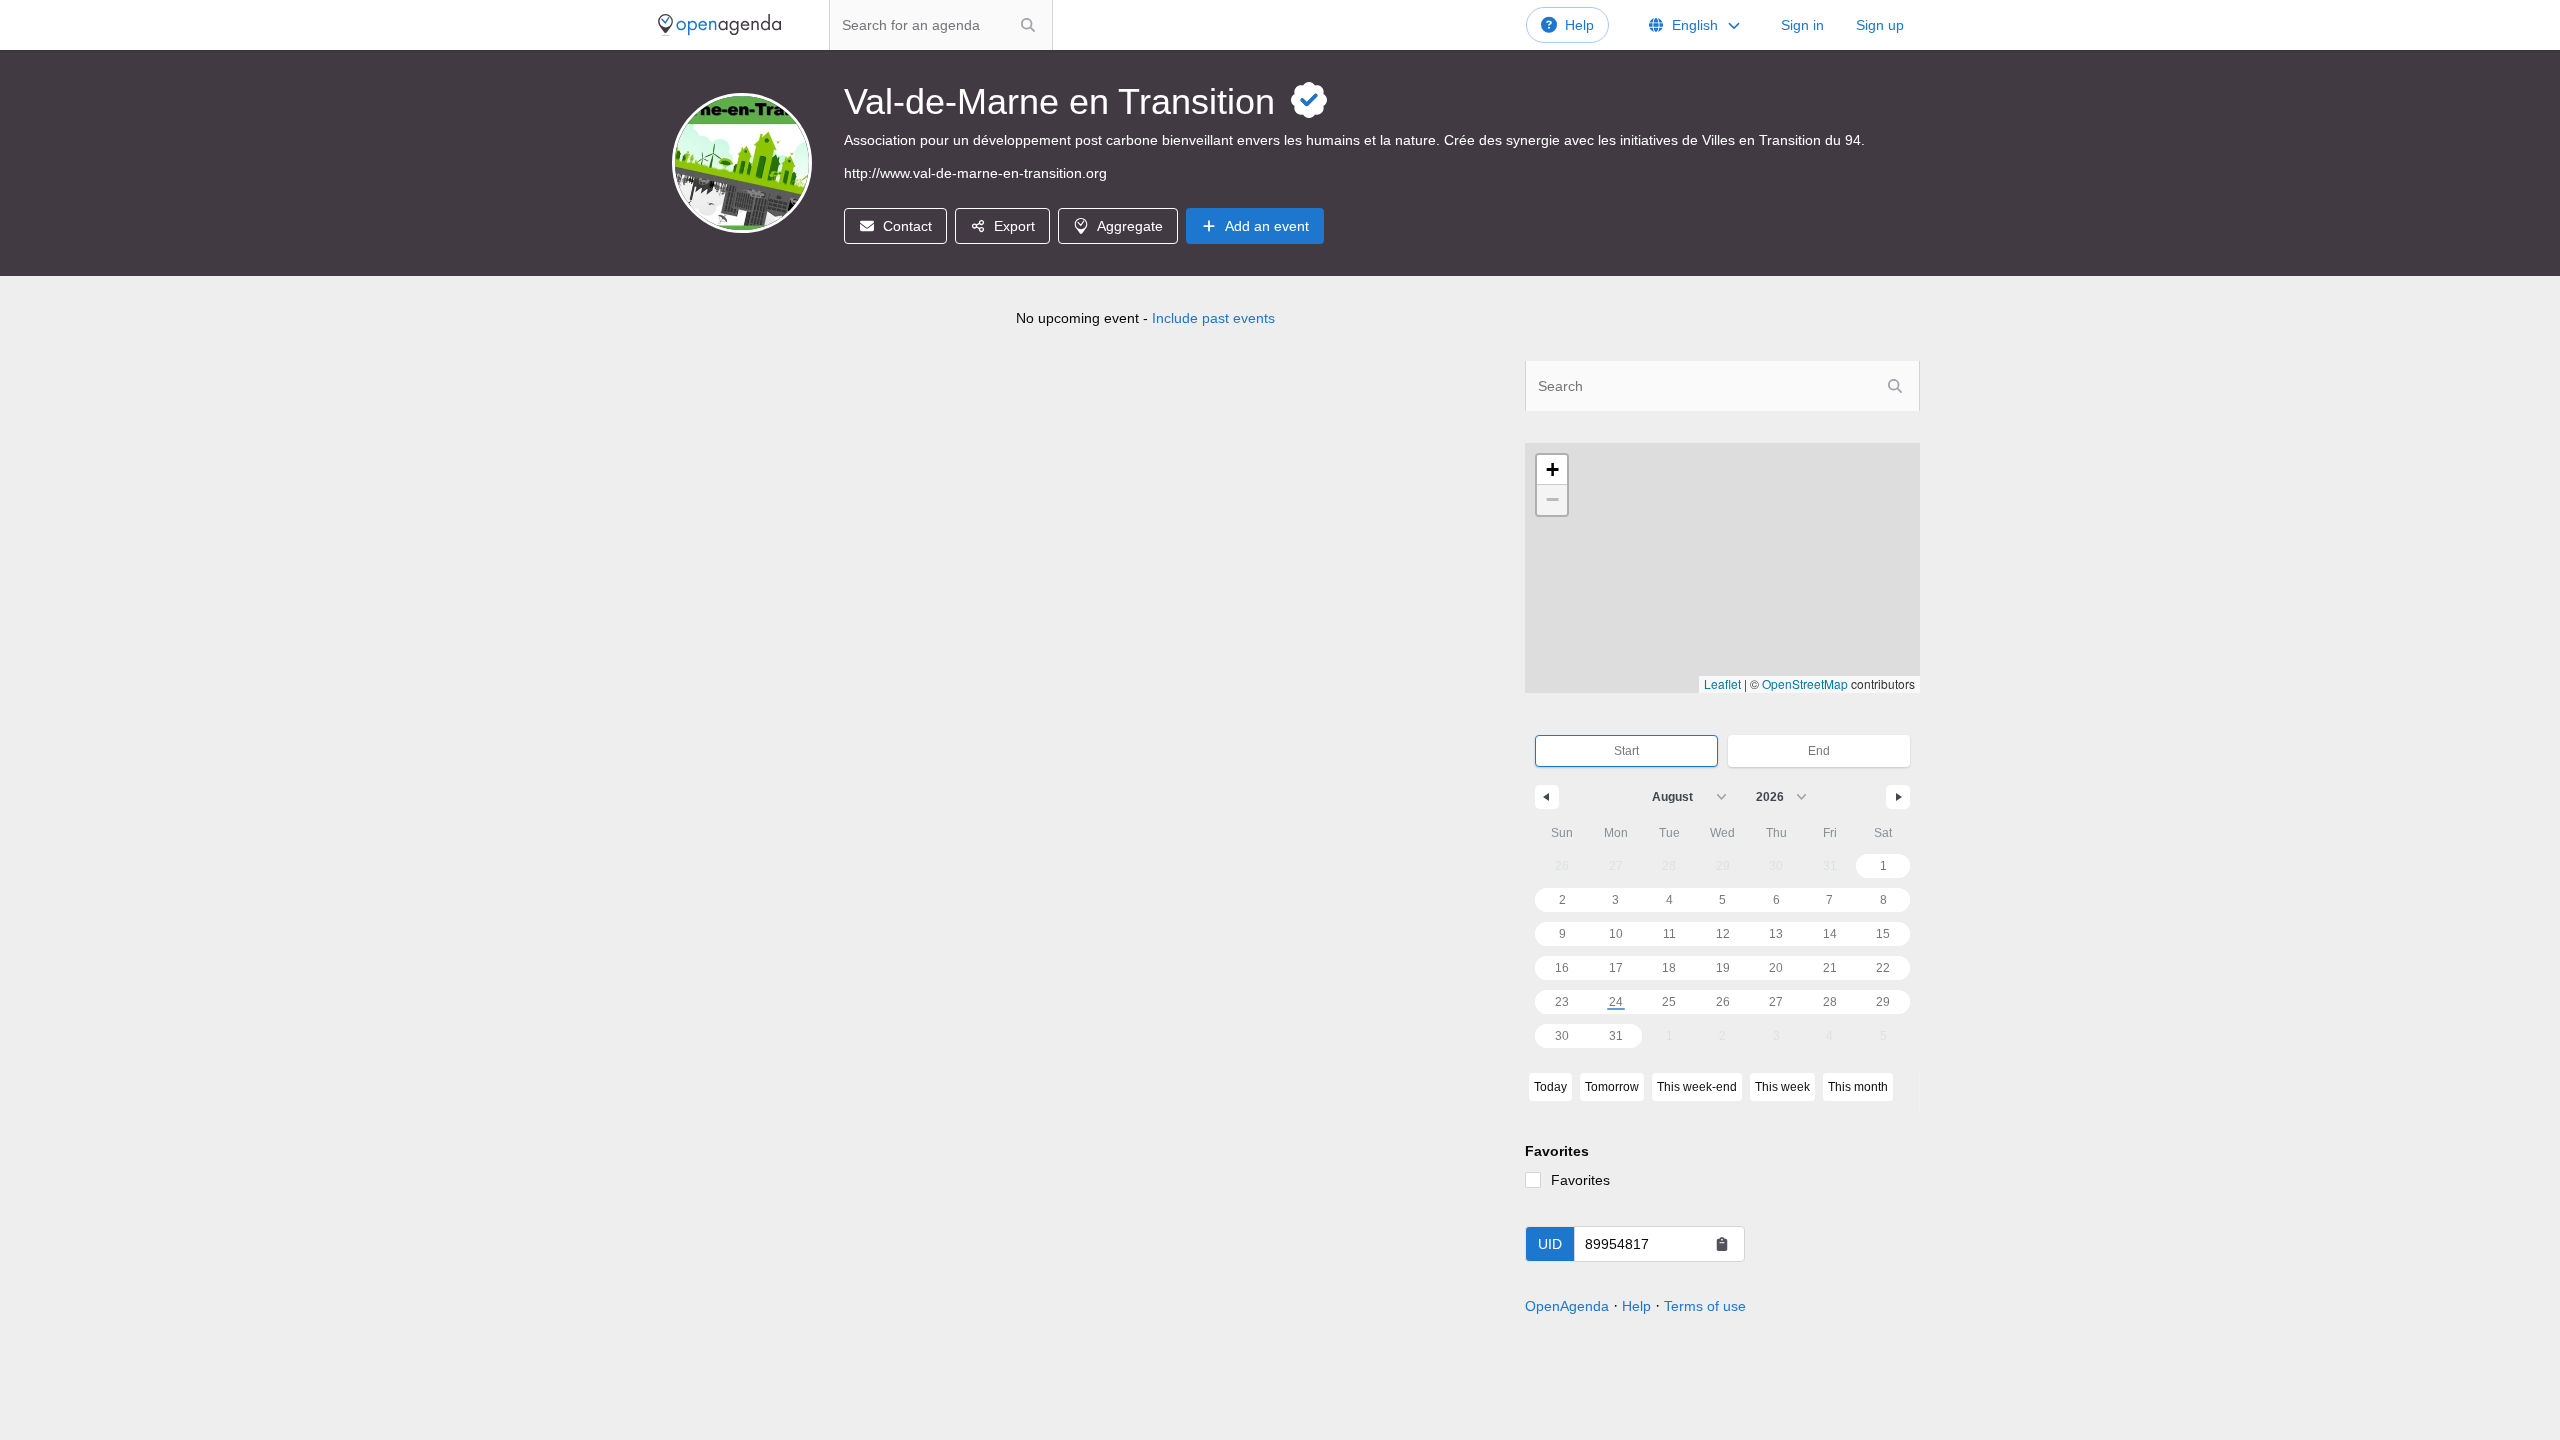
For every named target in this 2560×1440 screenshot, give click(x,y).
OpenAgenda (1567, 1306)
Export (1014, 226)
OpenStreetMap (1805, 683)
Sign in (1802, 25)
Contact (907, 226)
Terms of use (1705, 1306)
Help (1579, 25)
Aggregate (1130, 226)
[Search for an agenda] (1028, 25)
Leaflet (1722, 683)
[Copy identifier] (1722, 1244)
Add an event (1267, 226)
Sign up (1880, 25)
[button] (1552, 470)
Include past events (1213, 318)
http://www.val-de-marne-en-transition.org (975, 173)
